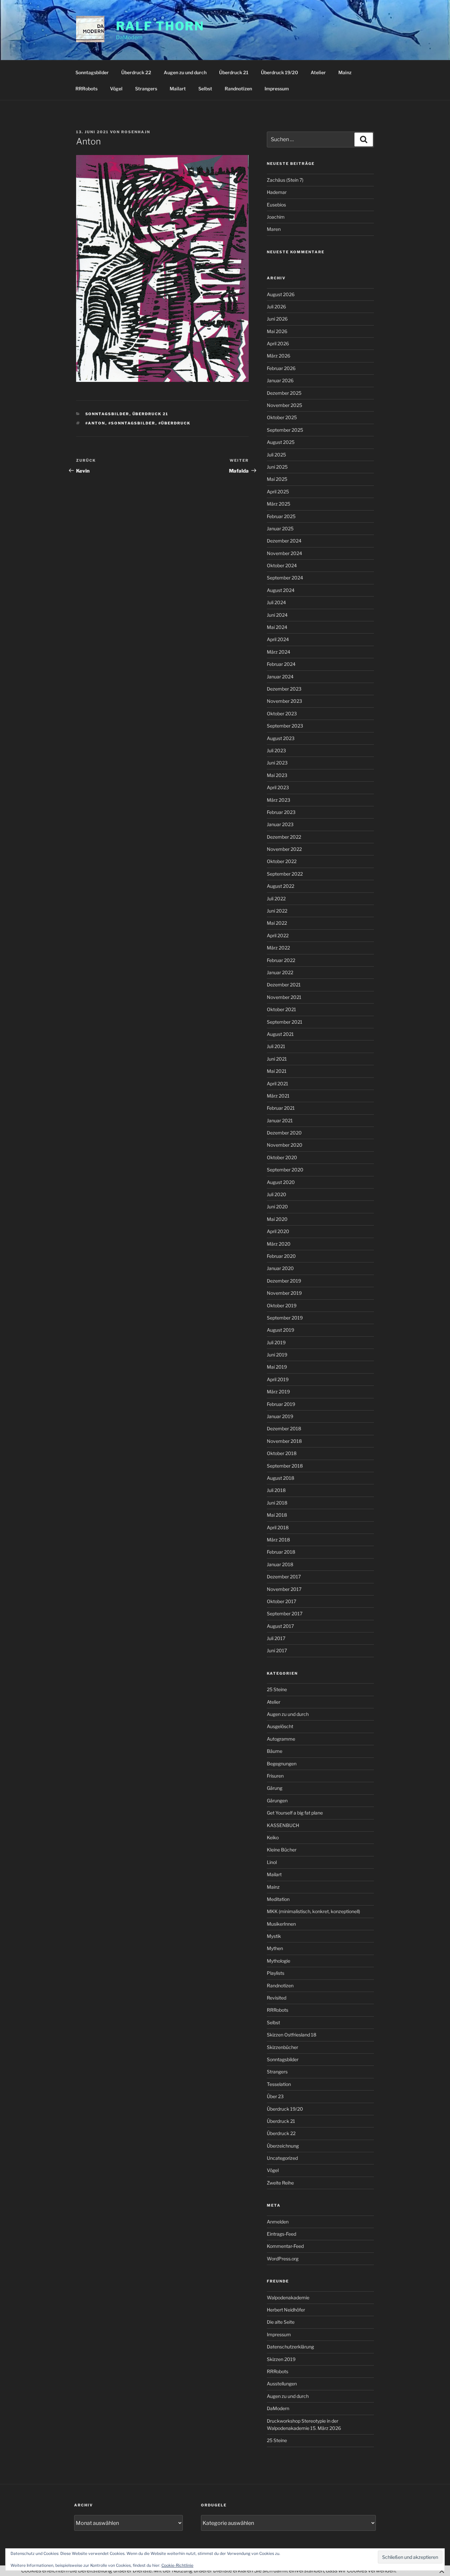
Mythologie (279, 1961)
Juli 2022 (276, 899)
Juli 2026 (276, 307)
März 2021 (278, 1096)
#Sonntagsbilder (132, 423)
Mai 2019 (277, 1367)
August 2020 (281, 1182)
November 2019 (284, 1293)
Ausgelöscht (280, 1726)
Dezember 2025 (284, 393)
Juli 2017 (276, 1638)
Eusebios (276, 205)
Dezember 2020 (284, 1133)
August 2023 (281, 738)
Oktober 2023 (282, 714)
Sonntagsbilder (92, 72)
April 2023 (278, 787)
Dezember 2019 (284, 1281)
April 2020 (278, 1231)
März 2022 (278, 948)
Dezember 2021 (284, 985)
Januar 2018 (280, 1564)
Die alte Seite (281, 2322)
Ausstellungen (282, 2384)
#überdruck (175, 423)
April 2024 (278, 639)
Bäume (275, 1751)
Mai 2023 (277, 775)
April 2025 (278, 492)
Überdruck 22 (136, 72)
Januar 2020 (280, 1268)
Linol (272, 1862)
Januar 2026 (280, 380)
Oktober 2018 (282, 1453)
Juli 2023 (276, 750)
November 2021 (284, 997)
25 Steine (277, 1689)
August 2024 (281, 590)
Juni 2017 (277, 1650)
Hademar (277, 192)
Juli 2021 (276, 1046)
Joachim (276, 217)
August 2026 (281, 294)
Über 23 (275, 2096)
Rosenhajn (136, 132)
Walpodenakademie (288, 2297)
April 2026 (278, 343)
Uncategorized (282, 2158)
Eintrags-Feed (281, 2234)
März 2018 (278, 1540)
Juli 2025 (276, 455)
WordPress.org (283, 2259)
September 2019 (285, 1318)
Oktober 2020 (282, 1157)
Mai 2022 (277, 923)
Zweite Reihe (280, 2183)
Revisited (277, 1998)
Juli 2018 (276, 1490)
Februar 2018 (281, 1552)
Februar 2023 (281, 812)
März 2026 (279, 356)
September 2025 (285, 430)
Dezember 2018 (284, 1428)
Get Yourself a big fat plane (295, 1813)
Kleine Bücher (282, 1850)
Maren (274, 229)
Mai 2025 (277, 479)
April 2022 (278, 935)
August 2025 (281, 442)
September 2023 (285, 726)
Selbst (205, 89)
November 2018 (284, 1441)
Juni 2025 (277, 467)
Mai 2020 (277, 1219)
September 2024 (285, 578)
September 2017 (285, 1614)
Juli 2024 (276, 602)
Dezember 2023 (284, 689)
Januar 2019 (280, 1416)
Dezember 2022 (284, 837)
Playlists (276, 1973)
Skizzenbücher (282, 2047)
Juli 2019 (276, 1342)
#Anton (95, 423)
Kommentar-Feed (285, 2246)
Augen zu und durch (185, 72)
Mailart (178, 89)
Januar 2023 (280, 824)
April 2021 (278, 1084)
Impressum (277, 89)
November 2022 (284, 849)
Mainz (345, 72)
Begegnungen (282, 1764)
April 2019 (278, 1379)
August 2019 (281, 1330)
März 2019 (278, 1392)
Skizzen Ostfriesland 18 (292, 2035)
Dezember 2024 (284, 541)
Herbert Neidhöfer (286, 2310)
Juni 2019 (277, 1355)
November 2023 (284, 701)
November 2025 (284, 405)
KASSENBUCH (283, 1825)
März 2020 (279, 1244)
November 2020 (285, 1145)
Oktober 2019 (282, 1305)
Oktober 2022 (282, 861)
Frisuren (275, 1776)
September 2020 (285, 1170)
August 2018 (281, 1478)
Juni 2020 (277, 1207)
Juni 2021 (277, 1059)
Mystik (274, 1936)
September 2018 (285, 1466)
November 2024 (284, 553)
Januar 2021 (280, 1120)
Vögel (116, 89)
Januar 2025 (280, 528)
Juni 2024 (277, 615)
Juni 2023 (277, 763)
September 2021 (285, 1022)
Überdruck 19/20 (280, 72)
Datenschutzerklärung (290, 2347)
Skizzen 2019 (281, 2359)
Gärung (275, 1788)
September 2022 (285, 874)
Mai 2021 (277, 1071)
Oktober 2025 (282, 417)
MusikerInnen (281, 1924)
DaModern (278, 2408)
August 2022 (281, 886)
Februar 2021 (281, 1108)
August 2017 (280, 1626)
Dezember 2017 (284, 1577)
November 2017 (284, 1589)
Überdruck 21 (234, 72)
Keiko (273, 1837)
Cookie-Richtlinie (177, 2565)
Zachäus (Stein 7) (285, 180)
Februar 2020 (281, 1256)
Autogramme (281, 1739)
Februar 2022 (281, 960)
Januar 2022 (280, 972)
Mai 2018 (277, 1515)
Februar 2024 (281, 664)
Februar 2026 (281, 368)
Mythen (275, 1948)
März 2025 (279, 504)
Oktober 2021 (281, 1009)
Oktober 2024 (282, 565)
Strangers (146, 89)
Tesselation (279, 2084)
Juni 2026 (277, 319)
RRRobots (86, 89)
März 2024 (279, 652)
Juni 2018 (277, 1503)
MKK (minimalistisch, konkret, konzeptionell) (313, 1911)
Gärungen (277, 1800)
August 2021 (280, 1034)
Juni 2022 (277, 911)
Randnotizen (238, 89)
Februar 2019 (281, 1404)
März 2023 (279, 800)
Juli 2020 (277, 1194)
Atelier (318, 72)
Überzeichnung (283, 2146)
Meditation (278, 1899)
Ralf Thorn (160, 26)
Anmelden (278, 2222)
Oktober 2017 (281, 1601)
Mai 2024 (277, 627)
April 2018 (278, 1527)
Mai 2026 (277, 331)
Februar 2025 (281, 516)
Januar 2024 (280, 677)
